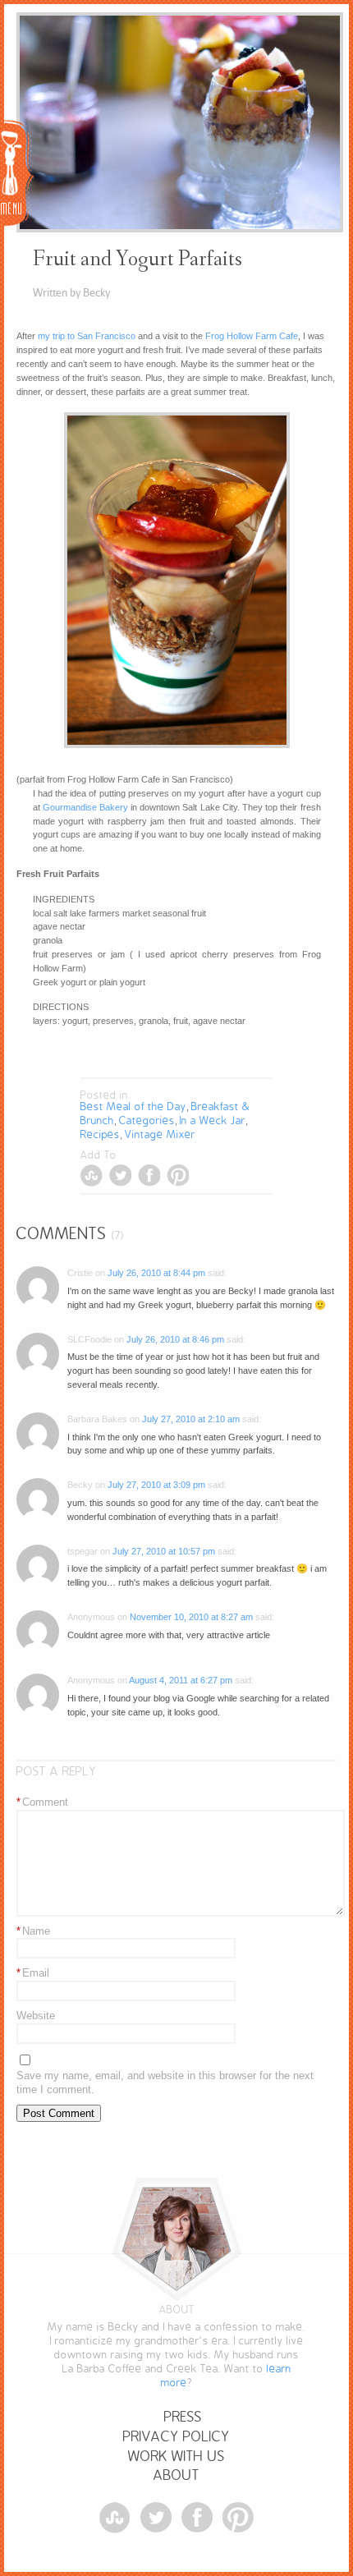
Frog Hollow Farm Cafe (252, 336)
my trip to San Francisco (87, 336)
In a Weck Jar (213, 1120)
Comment (42, 1802)
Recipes (100, 1134)
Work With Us (176, 2457)
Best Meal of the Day (133, 1107)
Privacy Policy (176, 2437)
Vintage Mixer (160, 1134)
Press (183, 2417)
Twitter (120, 1176)
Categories (147, 1120)
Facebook (149, 1176)
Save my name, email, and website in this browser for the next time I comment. (165, 2082)
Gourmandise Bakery (85, 807)
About (176, 2475)
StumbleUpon (92, 1176)
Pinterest (178, 1176)
